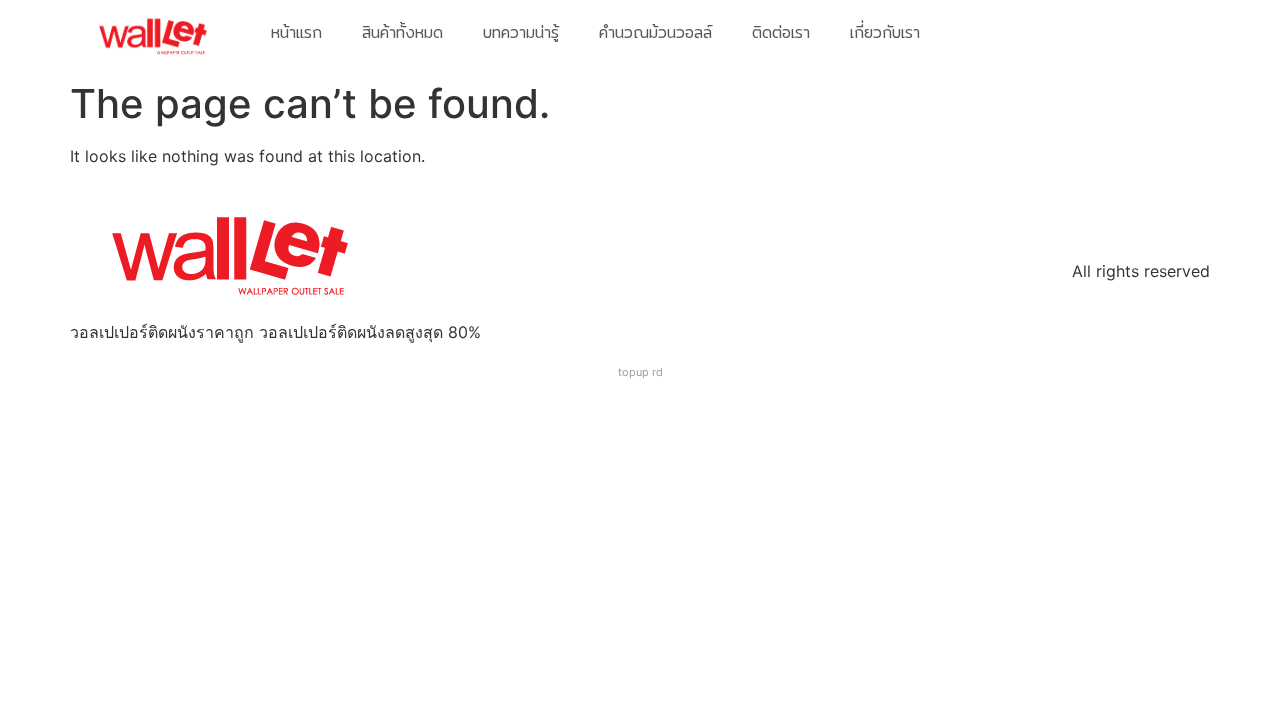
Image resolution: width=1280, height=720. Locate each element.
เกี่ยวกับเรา (885, 32)
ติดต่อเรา (781, 32)
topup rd (640, 372)
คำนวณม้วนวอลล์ (655, 32)
